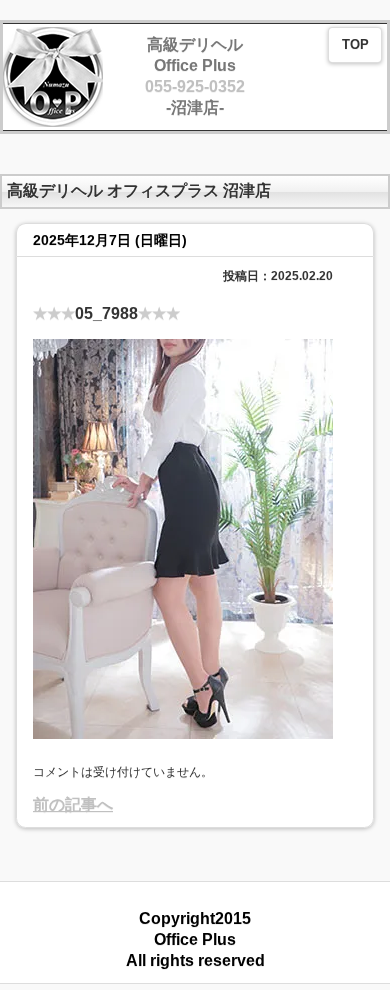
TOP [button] (355, 45)
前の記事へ (73, 804)
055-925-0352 (195, 86)
